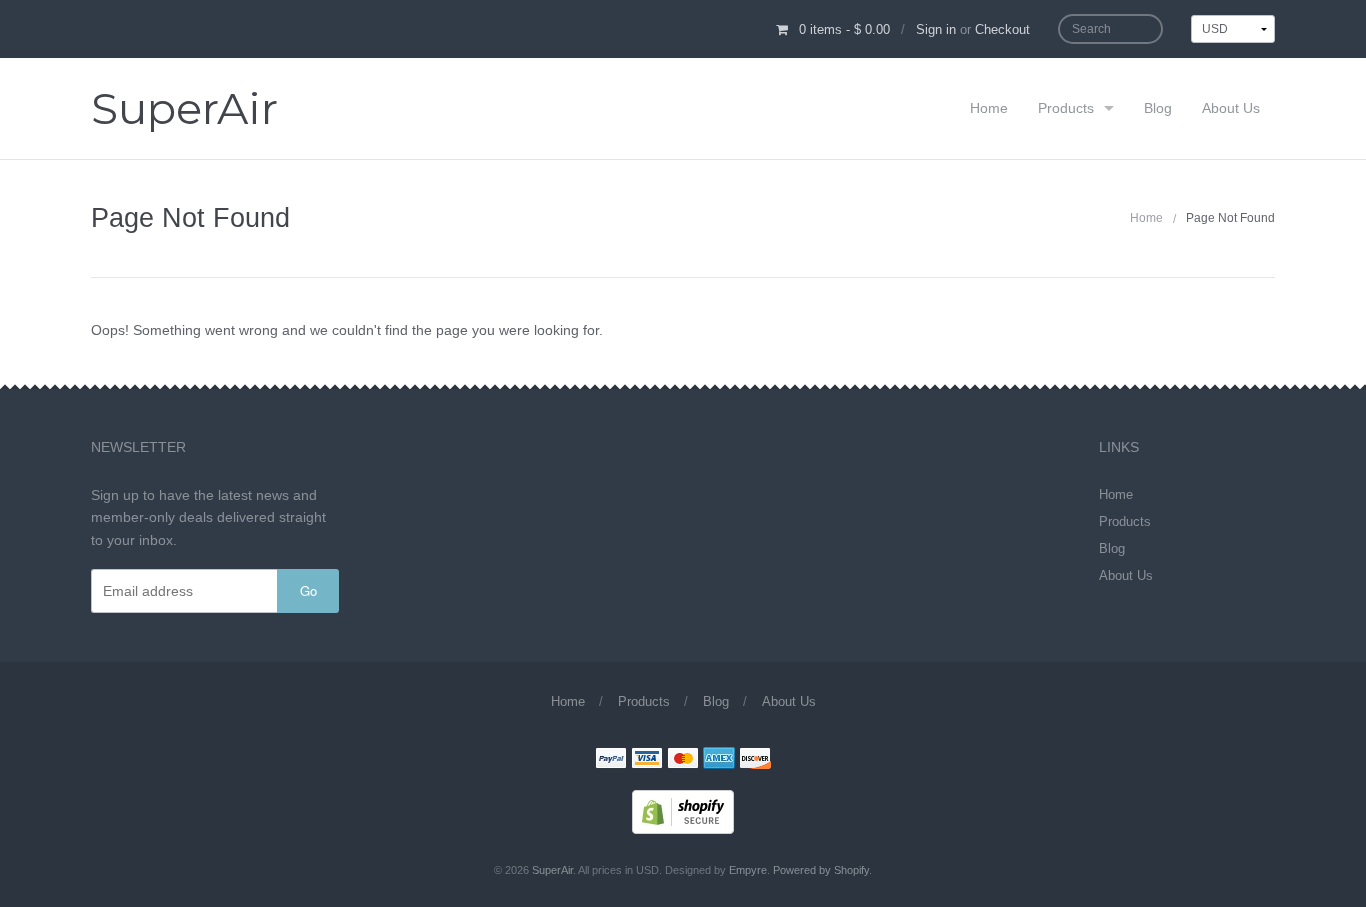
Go (308, 590)
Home (989, 108)
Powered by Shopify (821, 870)
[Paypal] (611, 761)
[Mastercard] (683, 761)
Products (1066, 108)
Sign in (936, 29)
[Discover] (755, 761)
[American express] (719, 761)
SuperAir (184, 108)
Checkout (1002, 29)
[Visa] (647, 761)
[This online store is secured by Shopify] (683, 811)
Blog (1158, 108)
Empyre (748, 870)
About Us (1231, 108)
